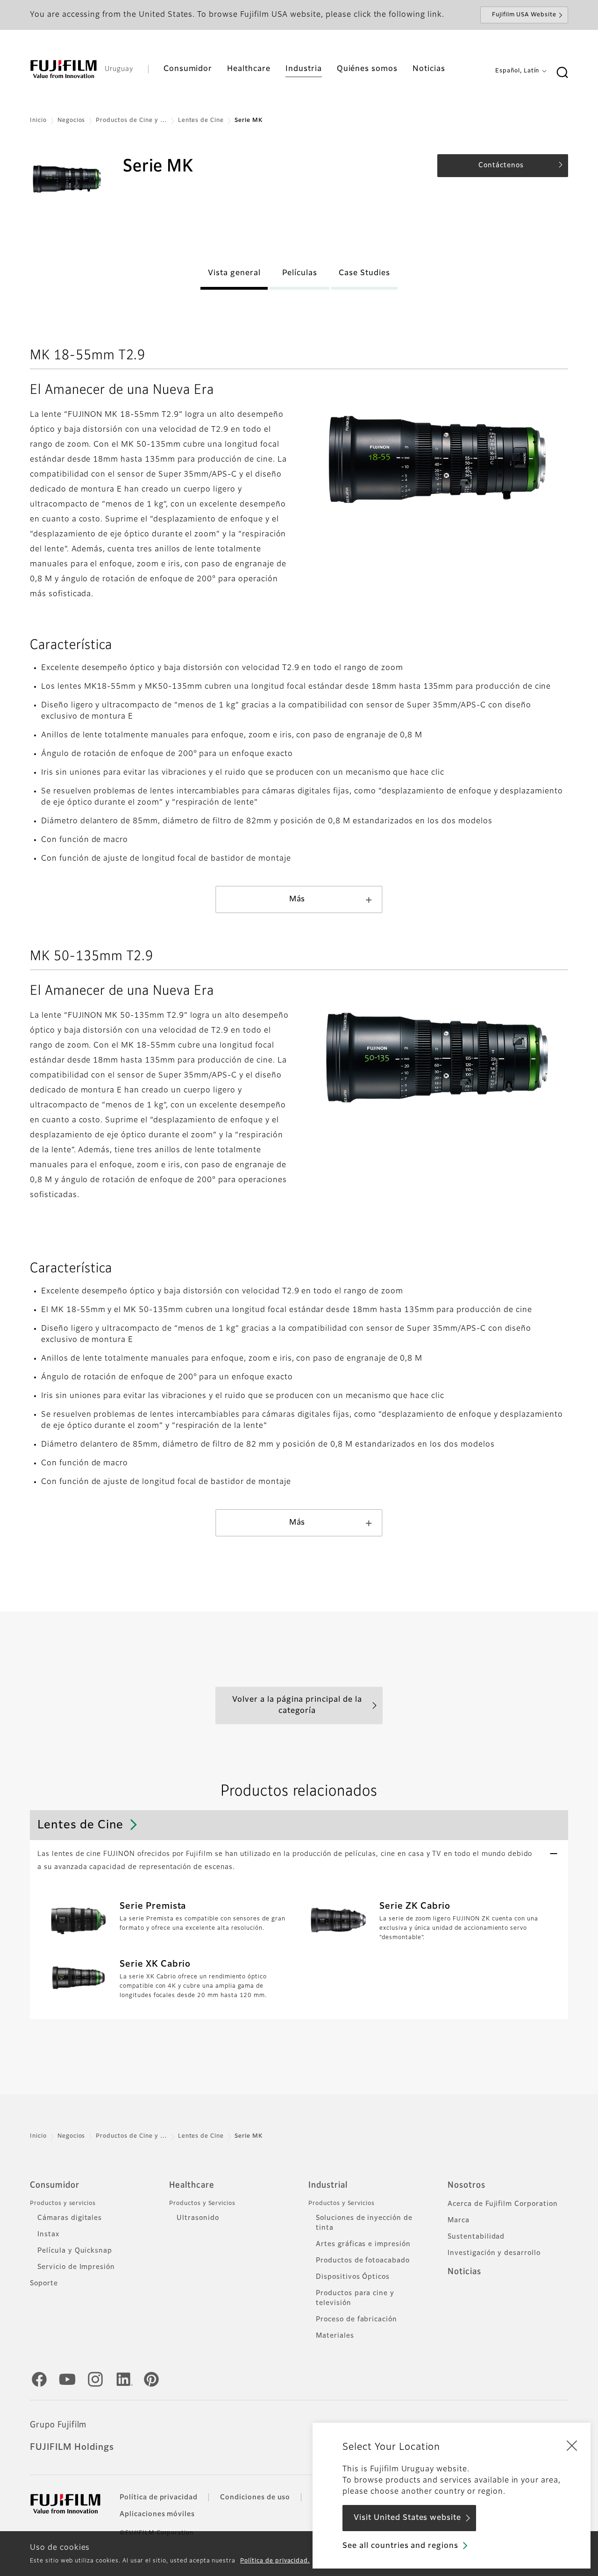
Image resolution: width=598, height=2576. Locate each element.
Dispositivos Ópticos (353, 2277)
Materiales (335, 2336)
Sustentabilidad (476, 2237)
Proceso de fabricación (356, 2319)
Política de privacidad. (275, 2561)
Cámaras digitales (70, 2218)
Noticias (464, 2272)
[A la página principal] (64, 69)
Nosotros (466, 2185)
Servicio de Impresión (76, 2267)
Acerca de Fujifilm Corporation (503, 2204)
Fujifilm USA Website (524, 15)
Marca (459, 2220)
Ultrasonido (198, 2218)
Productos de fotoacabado (363, 2261)
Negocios (71, 121)
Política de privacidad (159, 2498)
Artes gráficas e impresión (363, 2244)
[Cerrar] (572, 2445)
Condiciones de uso (255, 2498)
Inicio (38, 121)
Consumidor (55, 2185)
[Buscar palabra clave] (562, 73)
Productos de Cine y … (131, 121)
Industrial (328, 2185)
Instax (48, 2234)
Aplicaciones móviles (157, 2514)
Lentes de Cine (201, 121)
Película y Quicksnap (75, 2251)
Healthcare (192, 2185)
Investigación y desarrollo (494, 2253)
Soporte (44, 2283)
